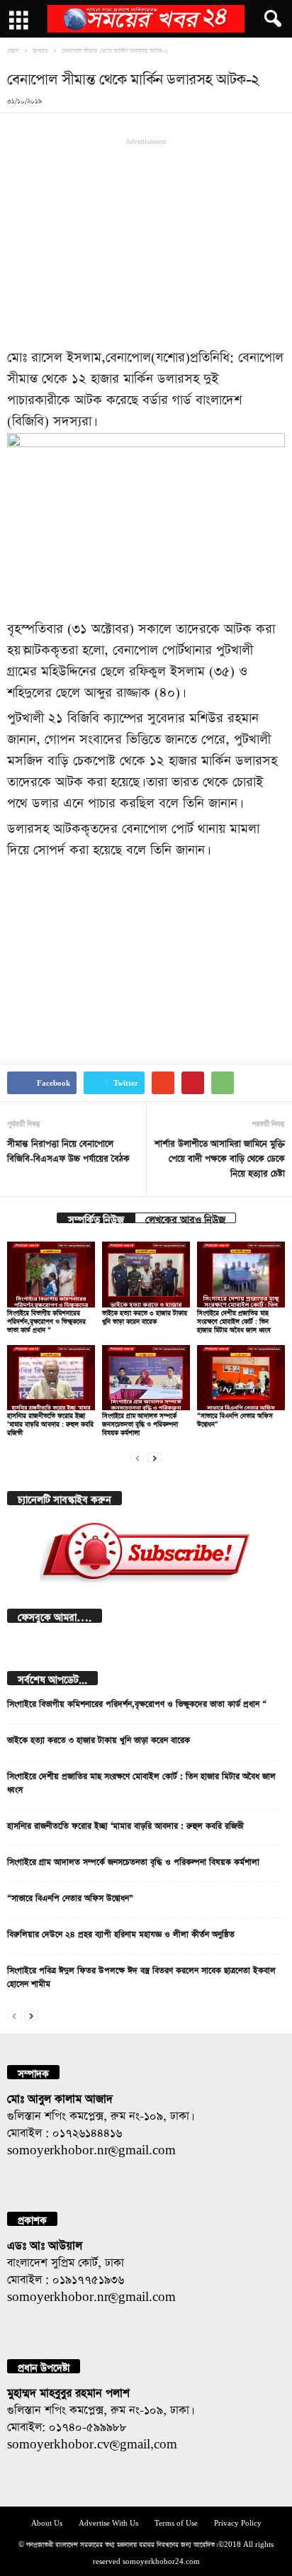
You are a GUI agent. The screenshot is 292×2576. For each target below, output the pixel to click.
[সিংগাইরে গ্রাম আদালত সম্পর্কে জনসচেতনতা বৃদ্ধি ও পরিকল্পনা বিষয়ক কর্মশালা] (146, 1378)
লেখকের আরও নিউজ (185, 1218)
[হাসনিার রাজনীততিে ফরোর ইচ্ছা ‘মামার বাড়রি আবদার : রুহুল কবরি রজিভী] (51, 1378)
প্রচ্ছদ (13, 50)
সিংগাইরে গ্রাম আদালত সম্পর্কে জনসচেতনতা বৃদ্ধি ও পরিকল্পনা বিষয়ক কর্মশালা (140, 1423)
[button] (270, 19)
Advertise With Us (108, 2522)
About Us (47, 2522)
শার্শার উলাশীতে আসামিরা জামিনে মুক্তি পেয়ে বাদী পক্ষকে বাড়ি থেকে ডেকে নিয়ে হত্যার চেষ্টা (220, 1157)
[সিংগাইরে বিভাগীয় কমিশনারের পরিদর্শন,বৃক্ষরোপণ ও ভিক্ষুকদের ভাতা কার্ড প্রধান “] (51, 1275)
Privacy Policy (238, 2522)
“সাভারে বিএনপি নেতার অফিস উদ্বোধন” (70, 1896)
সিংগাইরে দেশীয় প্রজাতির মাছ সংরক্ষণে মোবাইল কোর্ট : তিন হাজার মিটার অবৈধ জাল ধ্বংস (234, 1320)
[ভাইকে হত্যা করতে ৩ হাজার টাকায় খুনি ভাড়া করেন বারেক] (146, 1275)
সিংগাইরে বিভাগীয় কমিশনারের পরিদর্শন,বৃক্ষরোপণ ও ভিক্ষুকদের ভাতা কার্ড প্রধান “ (46, 1320)
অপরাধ (40, 50)
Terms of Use (176, 2522)
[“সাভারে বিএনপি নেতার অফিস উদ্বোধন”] (241, 1378)
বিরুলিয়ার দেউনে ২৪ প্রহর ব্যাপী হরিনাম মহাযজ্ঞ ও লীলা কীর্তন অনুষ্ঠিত (121, 1933)
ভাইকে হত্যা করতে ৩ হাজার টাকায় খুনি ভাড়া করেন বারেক (99, 1738)
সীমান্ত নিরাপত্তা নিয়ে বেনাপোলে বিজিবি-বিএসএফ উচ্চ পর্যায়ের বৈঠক (68, 1149)
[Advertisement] (146, 241)
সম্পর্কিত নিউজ (96, 1218)
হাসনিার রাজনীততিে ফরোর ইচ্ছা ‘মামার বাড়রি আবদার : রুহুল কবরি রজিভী (50, 1423)
